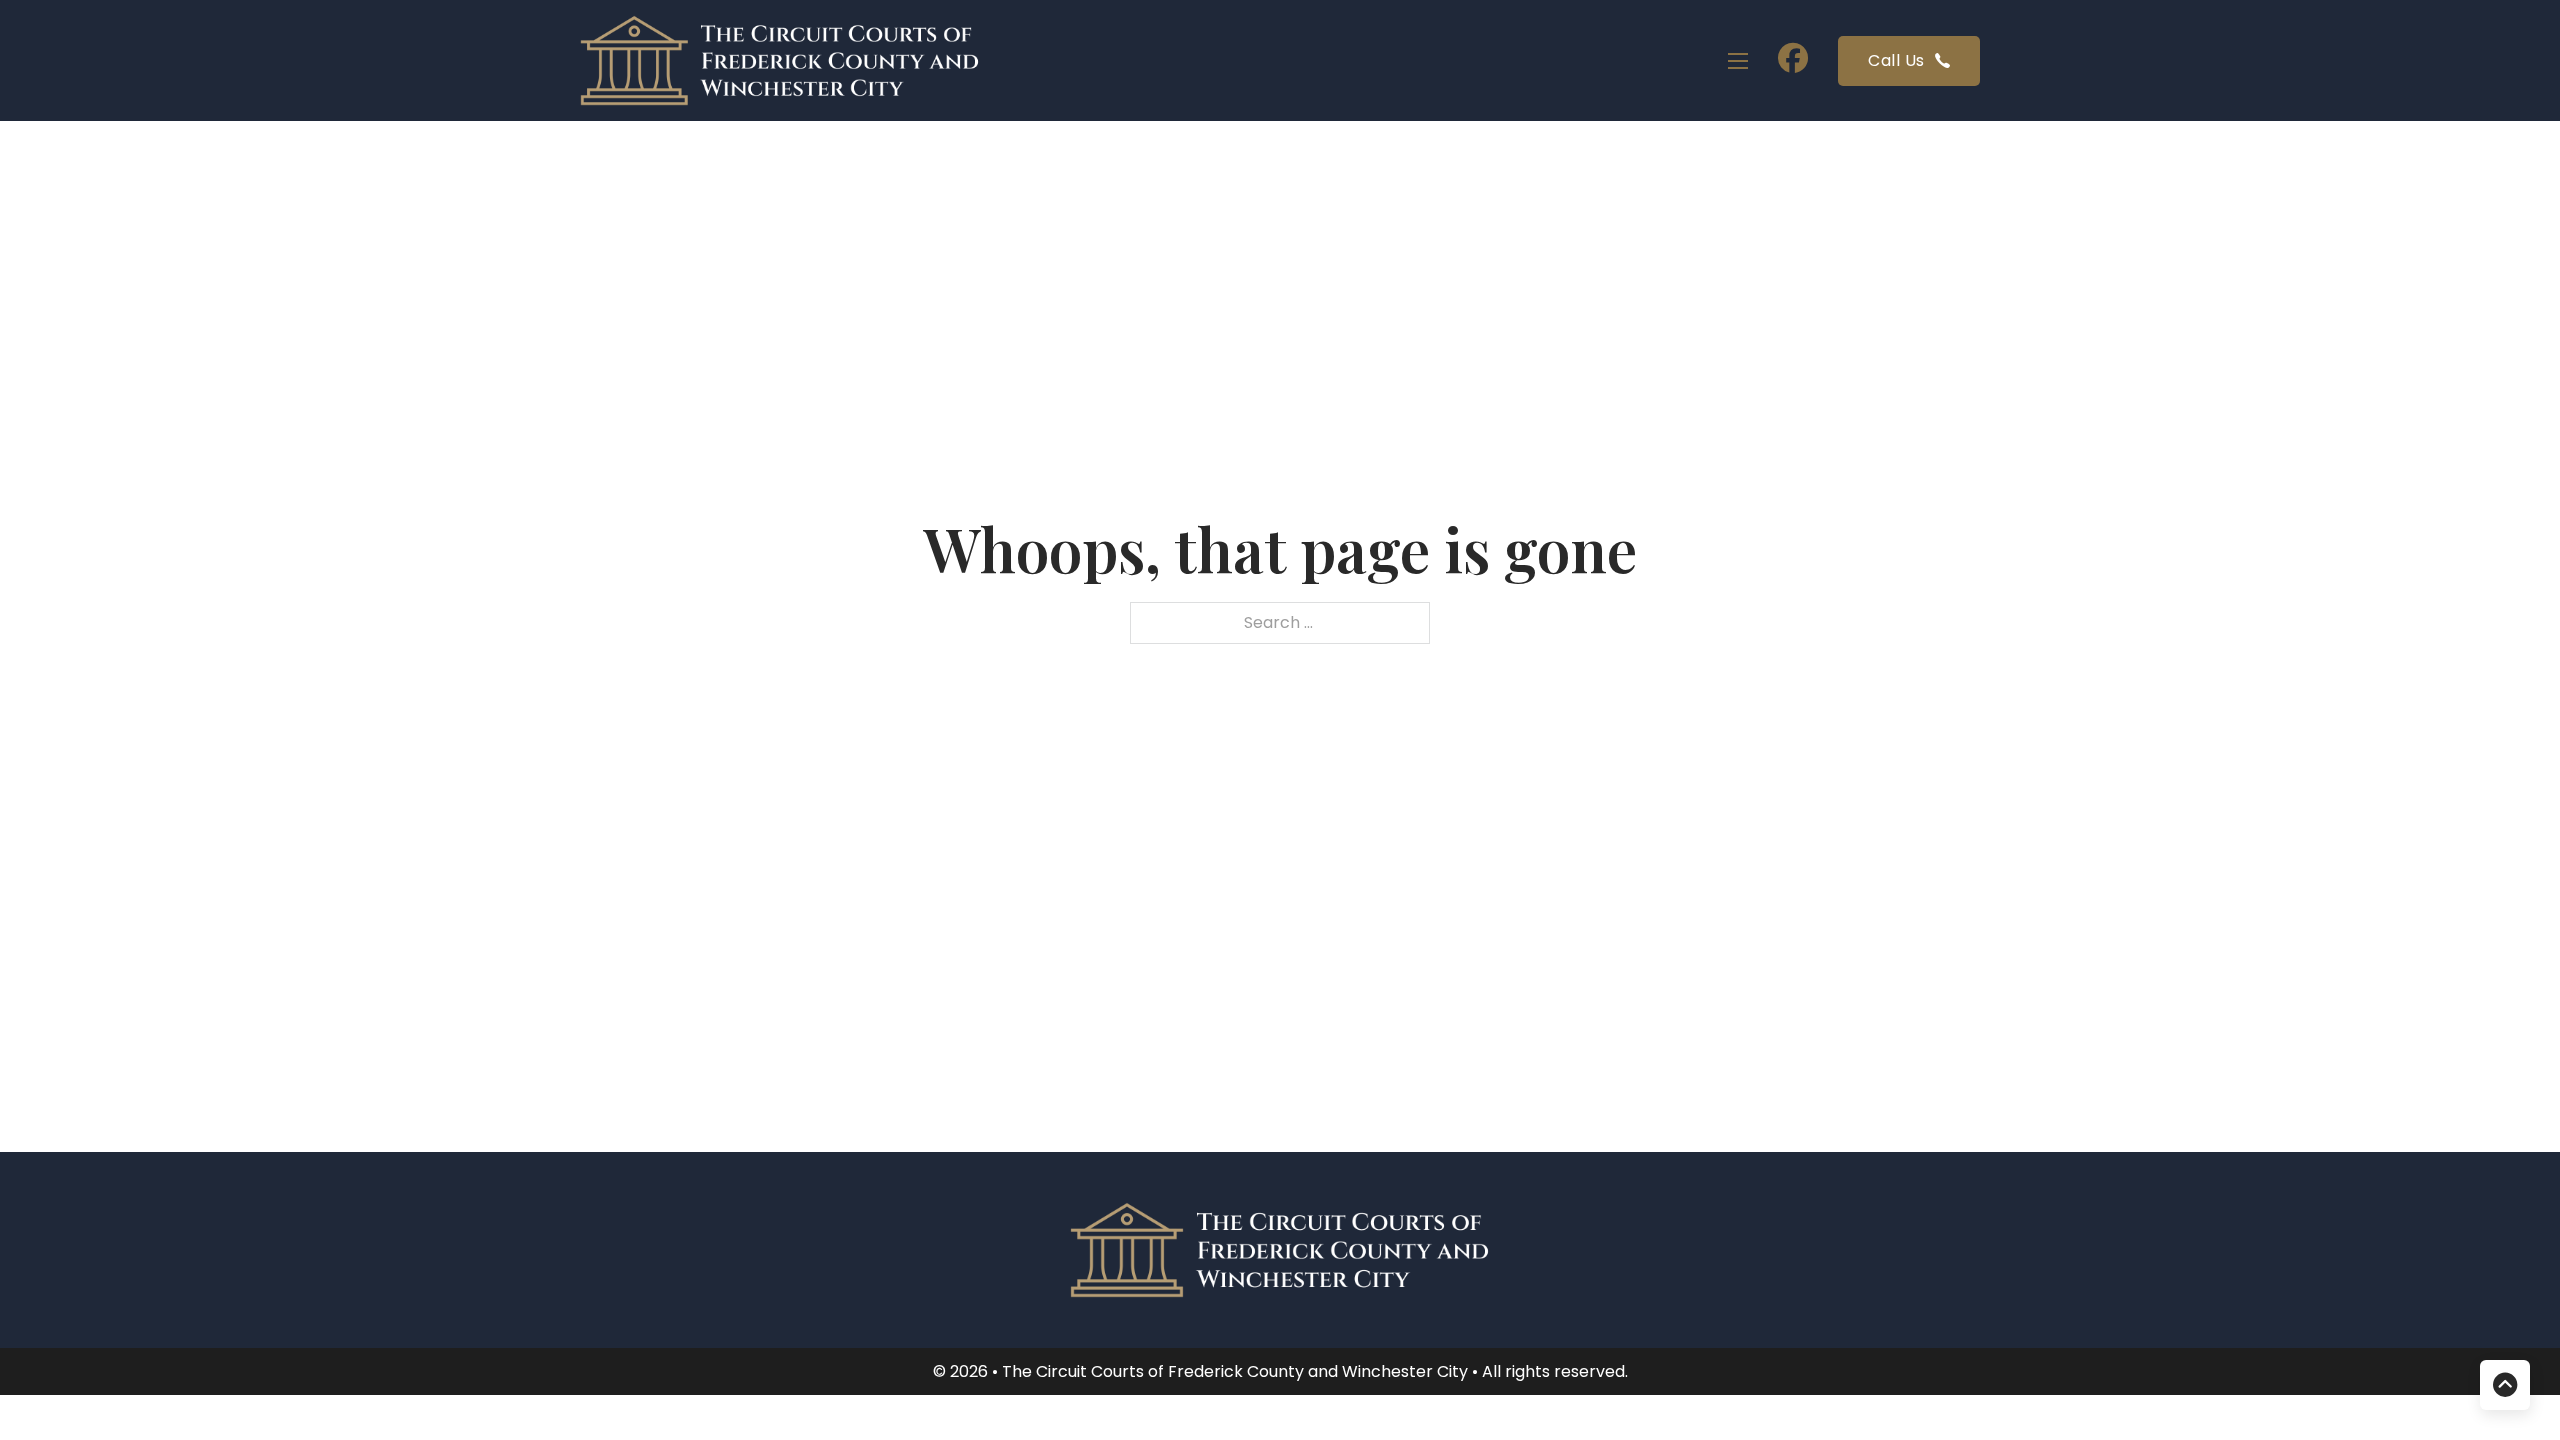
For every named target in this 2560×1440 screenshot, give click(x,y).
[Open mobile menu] (1738, 61)
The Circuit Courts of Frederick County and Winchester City (1237, 1371)
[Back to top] (2505, 1385)
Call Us (1896, 60)
